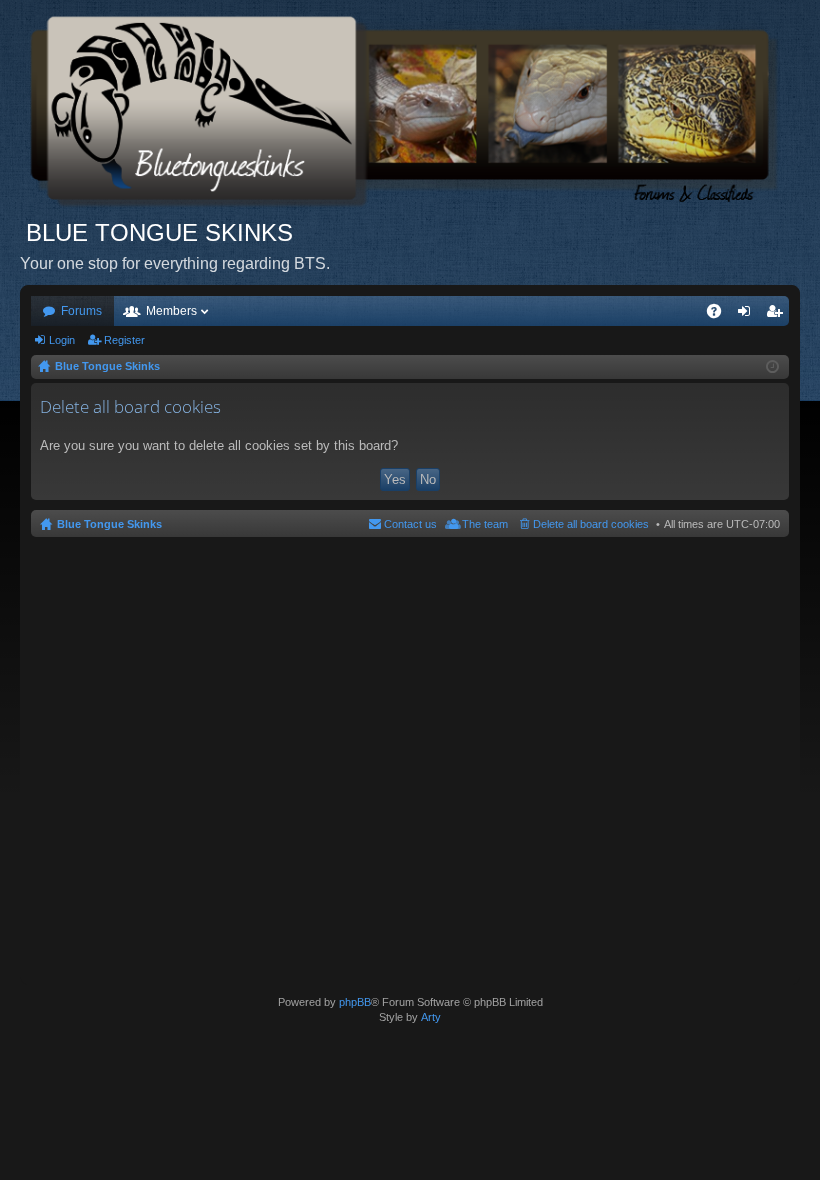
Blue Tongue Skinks (109, 524)
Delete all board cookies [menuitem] (591, 524)
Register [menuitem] (778, 315)
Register (124, 340)
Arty (431, 1017)
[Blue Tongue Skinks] (410, 108)
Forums (81, 311)
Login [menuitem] (748, 315)
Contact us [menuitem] (410, 524)
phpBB (355, 1002)
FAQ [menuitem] (720, 315)
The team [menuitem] (485, 524)
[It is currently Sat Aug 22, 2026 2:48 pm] (772, 367)
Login (62, 340)
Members (171, 311)
